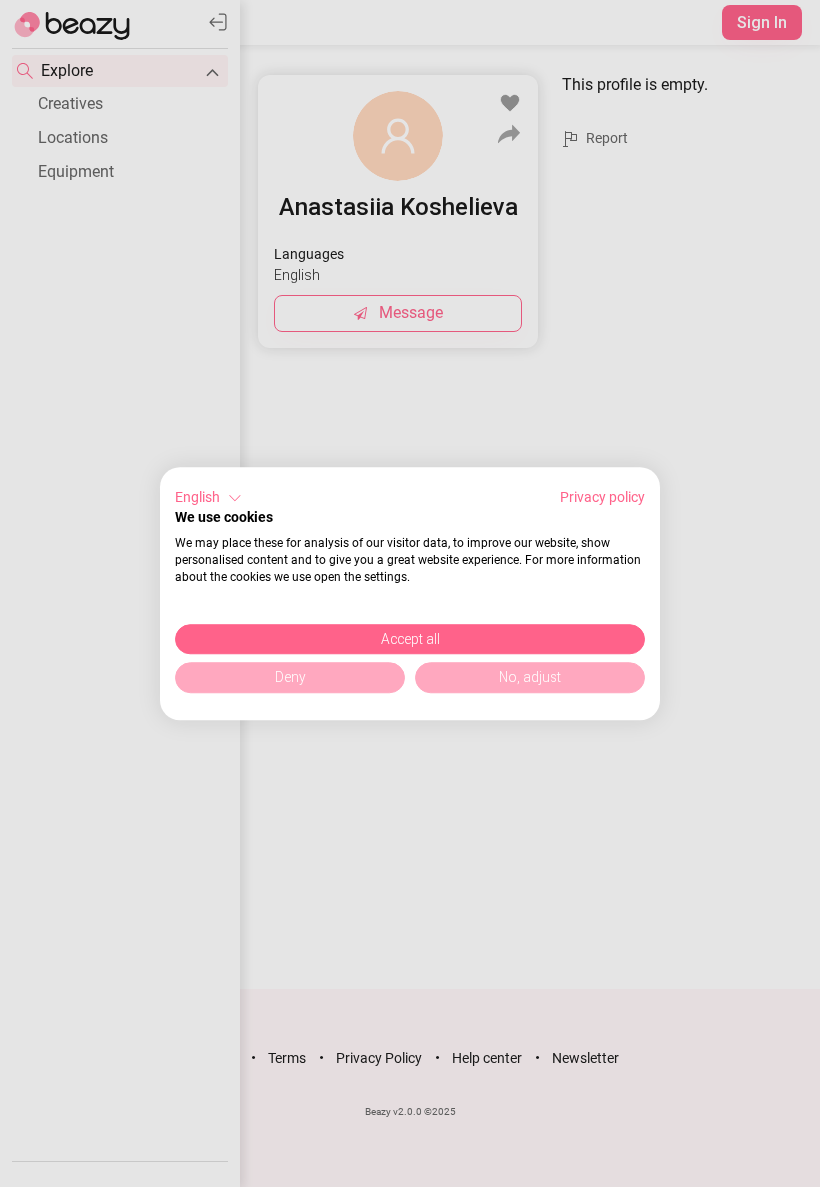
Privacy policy (602, 497)
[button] (208, 498)
